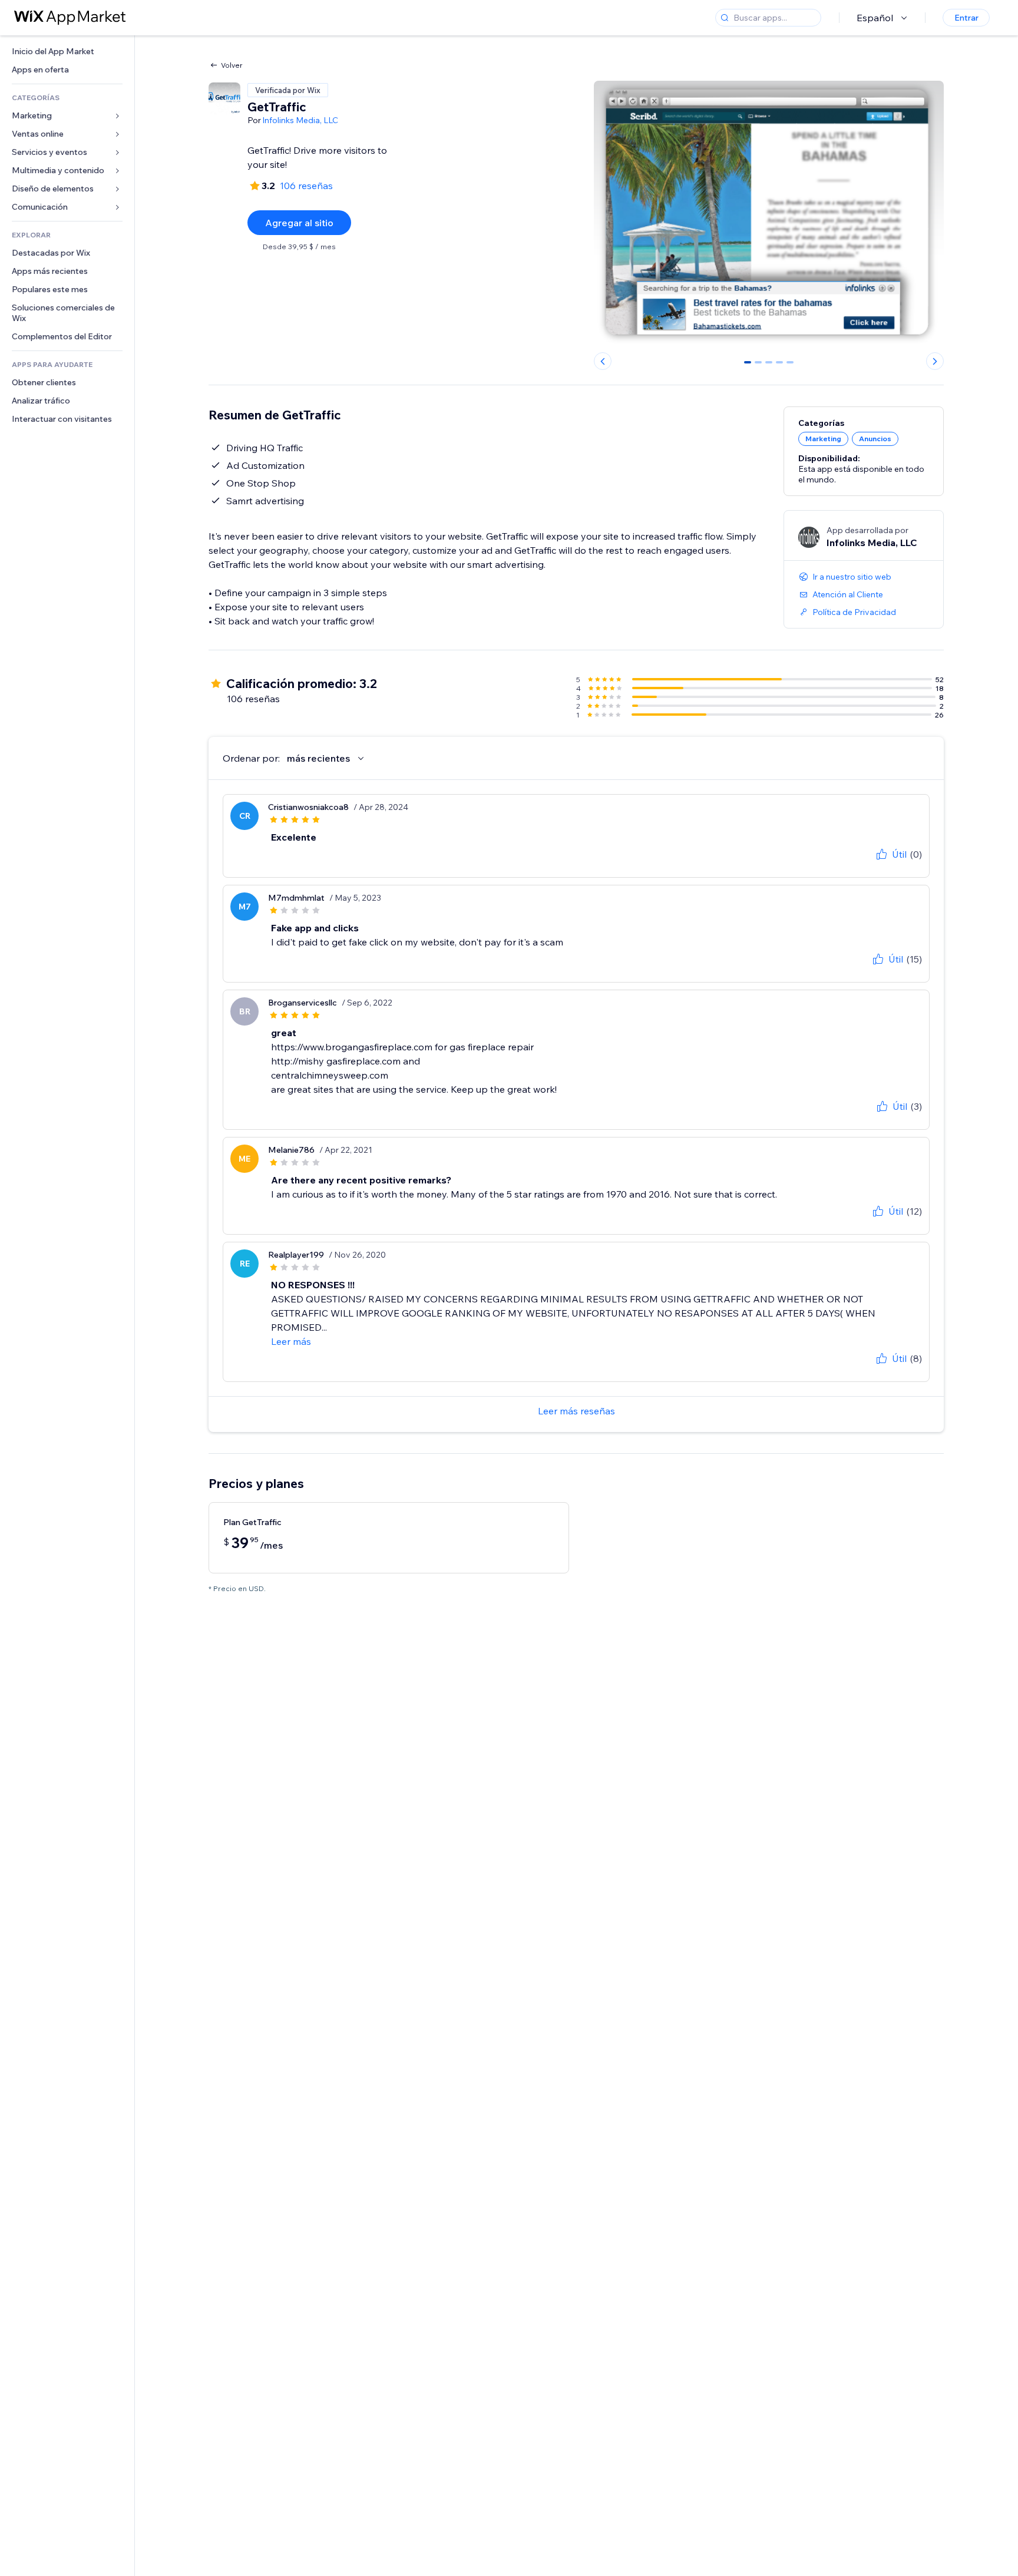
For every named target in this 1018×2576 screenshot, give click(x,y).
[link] (67, 52)
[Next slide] (935, 361)
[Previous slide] (603, 361)
